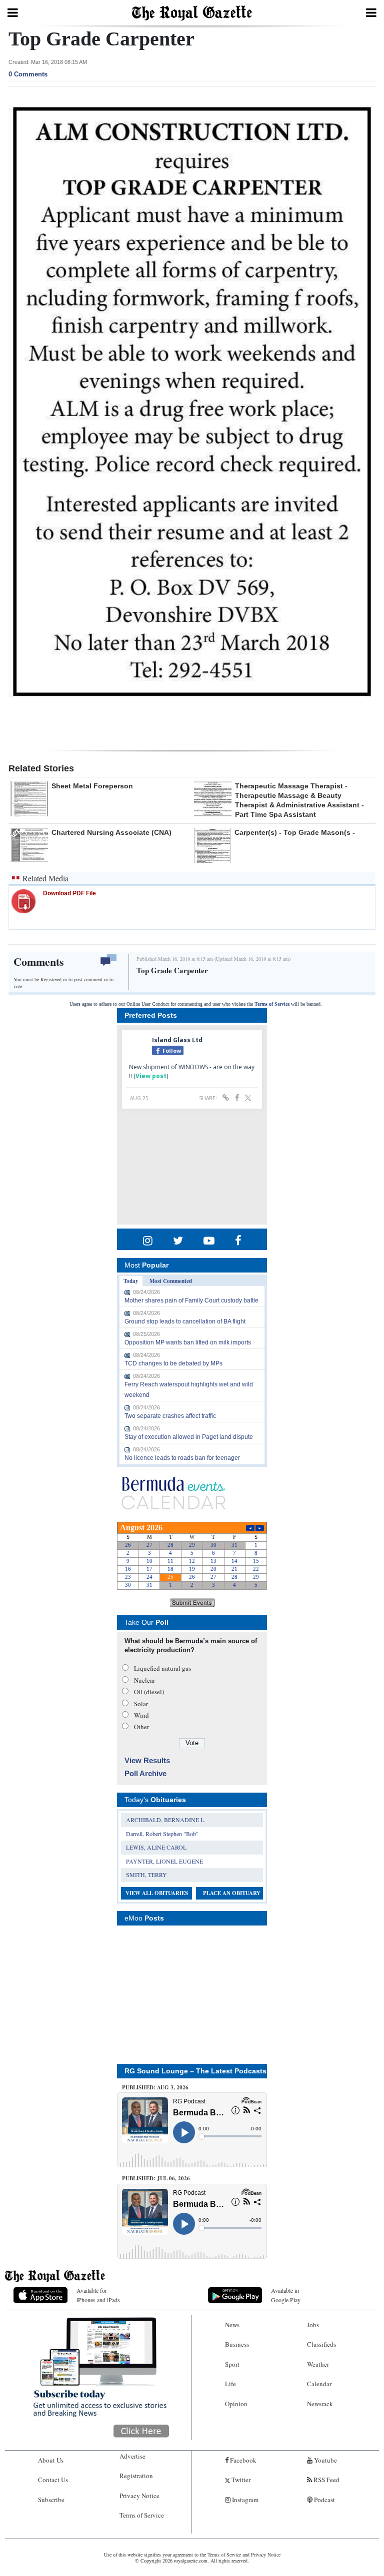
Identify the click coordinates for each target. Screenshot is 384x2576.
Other (141, 1727)
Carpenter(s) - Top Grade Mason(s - (295, 832)
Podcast (324, 2500)
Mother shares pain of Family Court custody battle (191, 1300)
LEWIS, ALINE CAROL (156, 1847)
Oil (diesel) (149, 1692)
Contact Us (53, 2480)
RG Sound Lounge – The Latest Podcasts (195, 2071)
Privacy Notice (139, 2496)
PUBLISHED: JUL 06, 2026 (156, 2178)
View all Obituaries (157, 1893)
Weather (318, 2364)
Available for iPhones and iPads (98, 2295)
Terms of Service (272, 1004)
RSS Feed (326, 2480)
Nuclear (144, 1680)
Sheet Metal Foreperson (92, 786)
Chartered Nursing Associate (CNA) (111, 832)
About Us (51, 2460)
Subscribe (51, 2500)
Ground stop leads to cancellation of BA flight (185, 1321)
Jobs (313, 2325)
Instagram (244, 2500)
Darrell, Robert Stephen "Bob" (162, 1834)
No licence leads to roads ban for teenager (182, 1458)
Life (230, 2384)
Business (237, 2344)
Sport (232, 2364)
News (232, 2325)
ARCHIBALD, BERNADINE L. (166, 1820)
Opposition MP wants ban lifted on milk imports (188, 1342)
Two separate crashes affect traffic (170, 1416)
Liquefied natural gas (162, 1668)
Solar (141, 1704)
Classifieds (321, 2344)
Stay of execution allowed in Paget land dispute (189, 1437)
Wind (141, 1715)
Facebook (242, 2460)
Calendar (319, 2384)
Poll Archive (145, 1773)
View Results (147, 1760)
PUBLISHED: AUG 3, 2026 (155, 2087)
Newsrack (320, 2404)
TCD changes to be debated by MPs (173, 1363)
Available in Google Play (286, 2295)
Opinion (236, 2404)
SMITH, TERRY (146, 1875)
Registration (136, 2476)
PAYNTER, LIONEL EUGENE (164, 1861)
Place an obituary (232, 1893)
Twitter (240, 2480)
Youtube (325, 2460)
